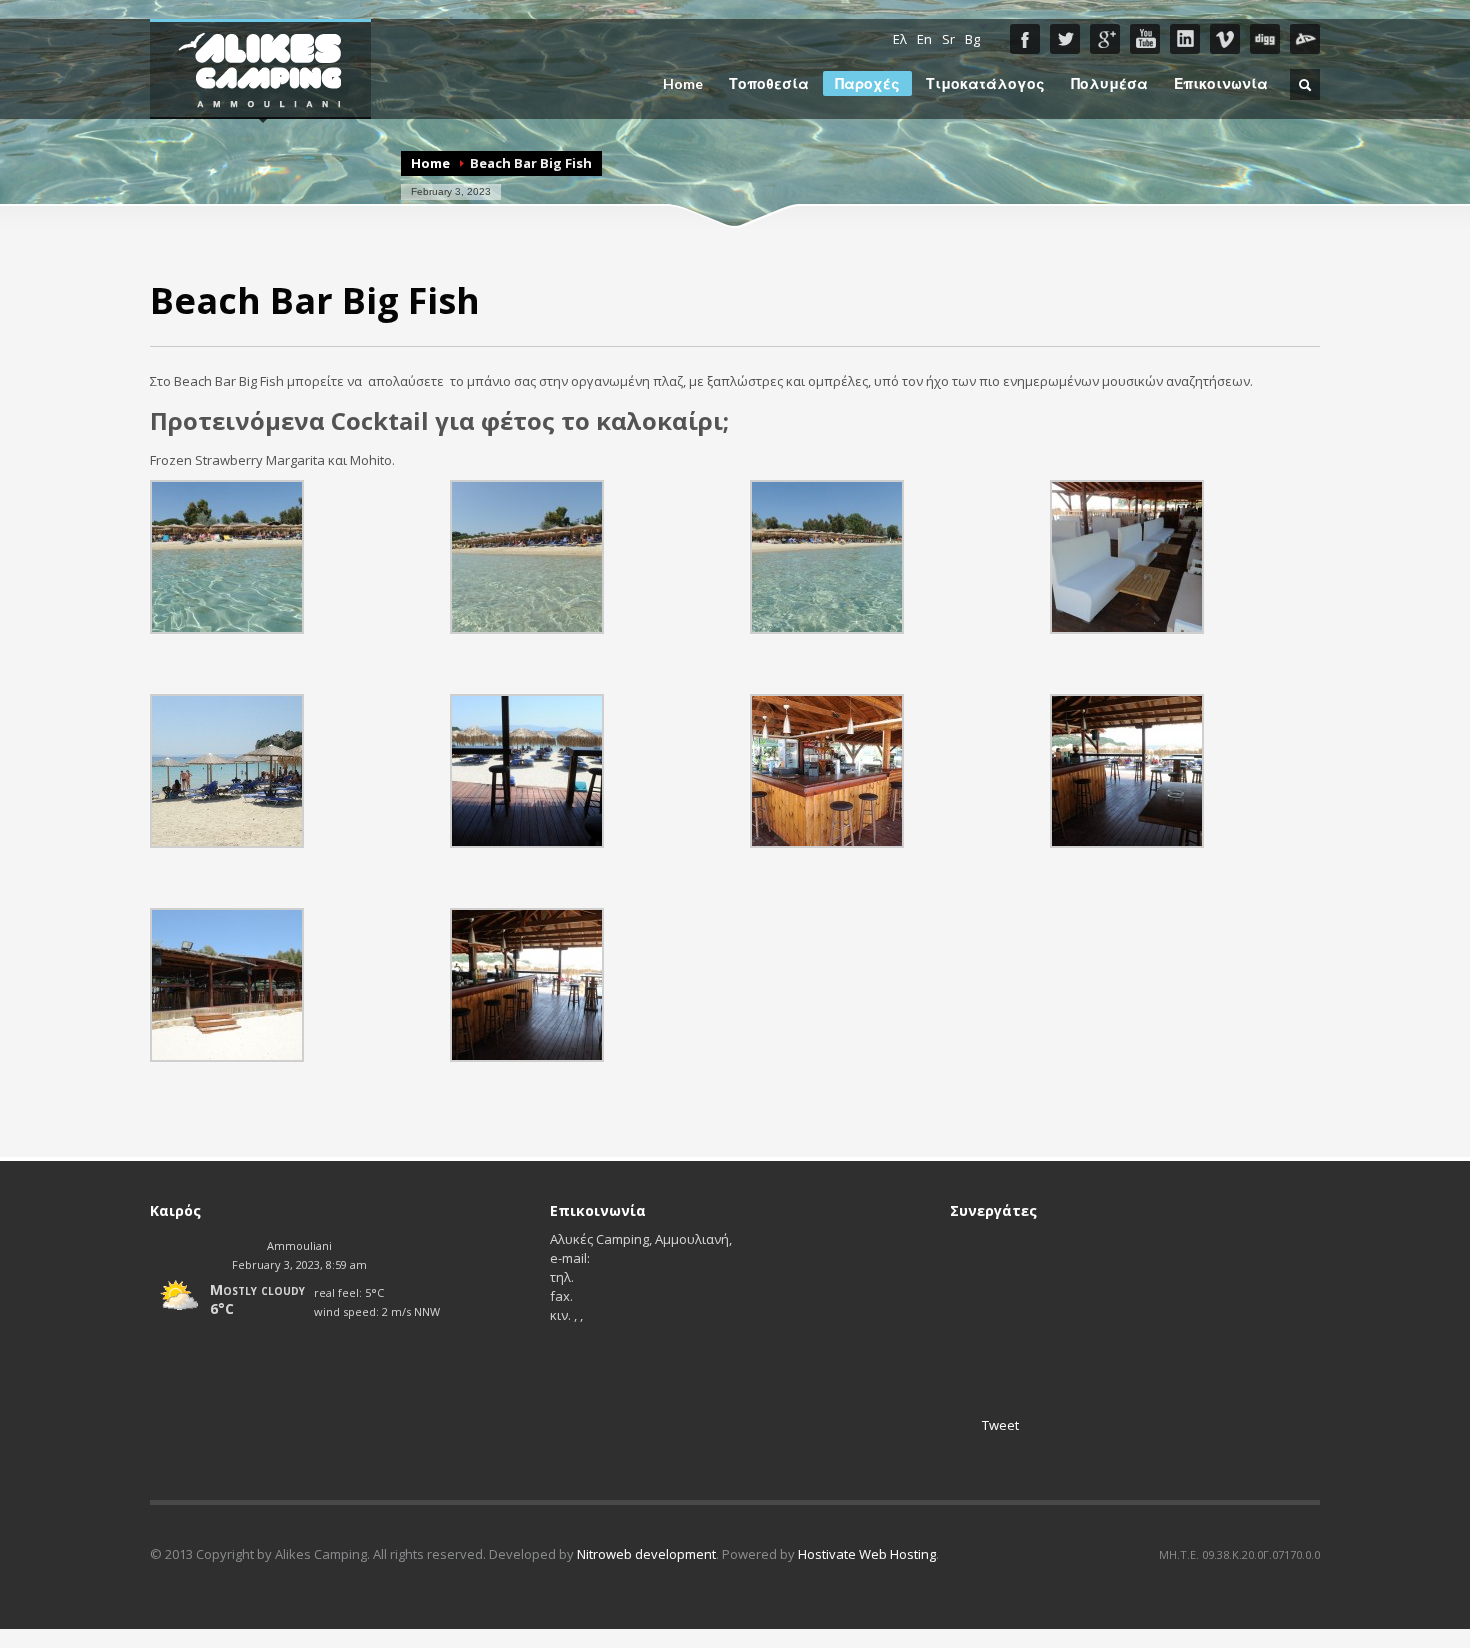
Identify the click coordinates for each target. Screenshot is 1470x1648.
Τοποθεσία (769, 84)
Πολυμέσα (1109, 84)
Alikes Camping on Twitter (1065, 39)
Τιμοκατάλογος (985, 84)
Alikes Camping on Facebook (1025, 39)
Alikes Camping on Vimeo (1225, 39)
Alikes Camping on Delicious (1305, 39)
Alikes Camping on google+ (1105, 39)
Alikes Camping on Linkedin (1185, 39)
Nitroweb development (646, 1554)
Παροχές (867, 83)
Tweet (1000, 1425)
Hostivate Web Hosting (867, 1554)
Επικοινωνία (1221, 84)
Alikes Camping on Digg (1265, 39)
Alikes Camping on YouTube (1145, 39)
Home (683, 84)
